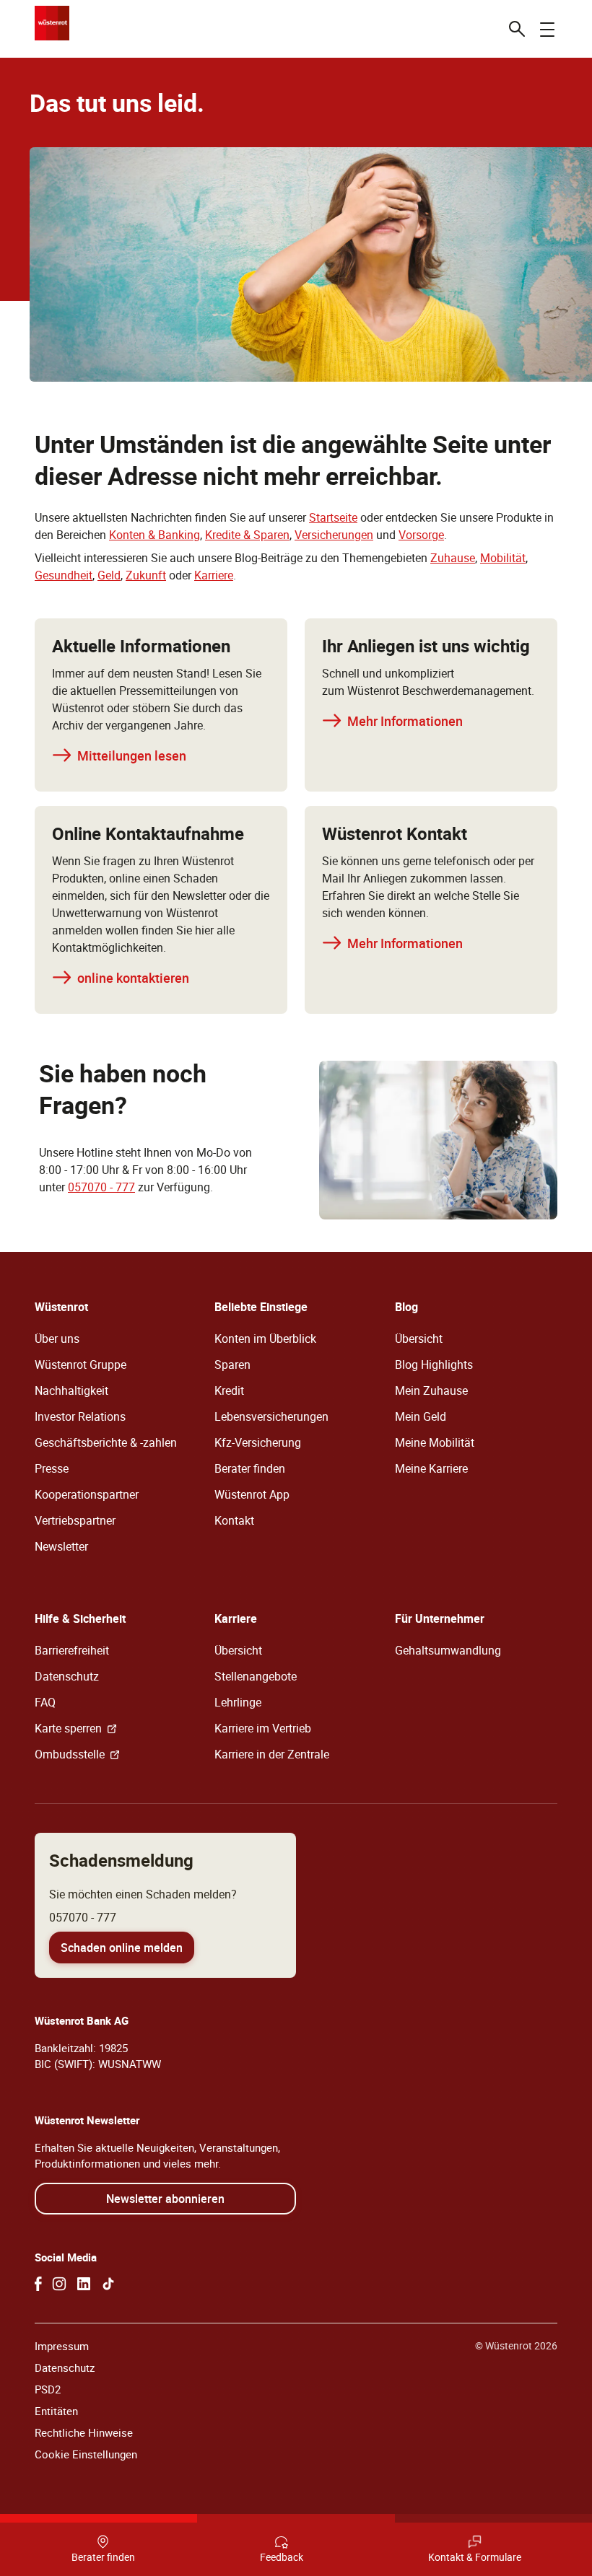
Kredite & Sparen (247, 535)
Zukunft (146, 575)
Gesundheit (64, 575)
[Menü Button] (547, 29)
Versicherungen (334, 535)
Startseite (333, 517)
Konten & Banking (154, 535)
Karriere (214, 575)
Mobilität (503, 558)
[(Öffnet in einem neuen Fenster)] (38, 2284)
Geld (109, 575)
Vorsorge (421, 535)
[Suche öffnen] (517, 29)
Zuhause (453, 558)
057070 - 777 (101, 1187)
